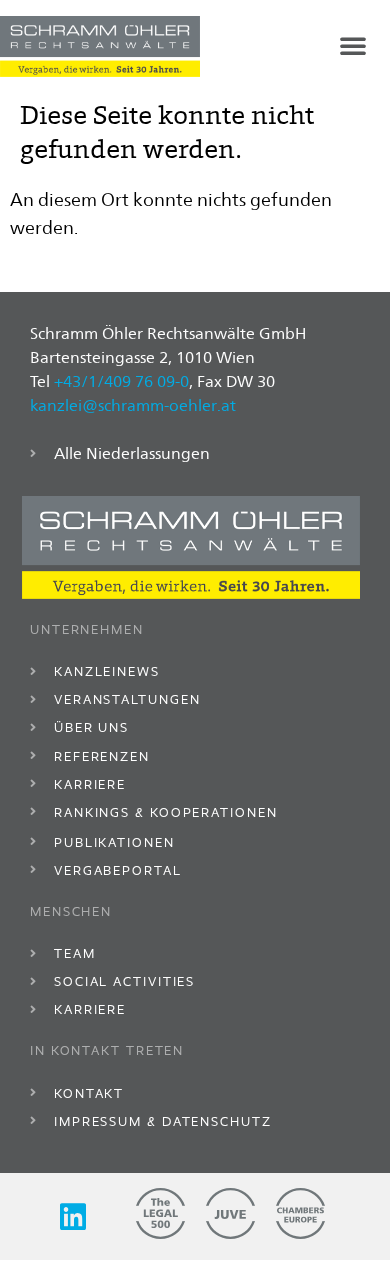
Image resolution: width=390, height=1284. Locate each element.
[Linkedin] (73, 1217)
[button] (353, 45)
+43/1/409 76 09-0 (121, 381)
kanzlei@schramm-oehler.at (133, 405)
